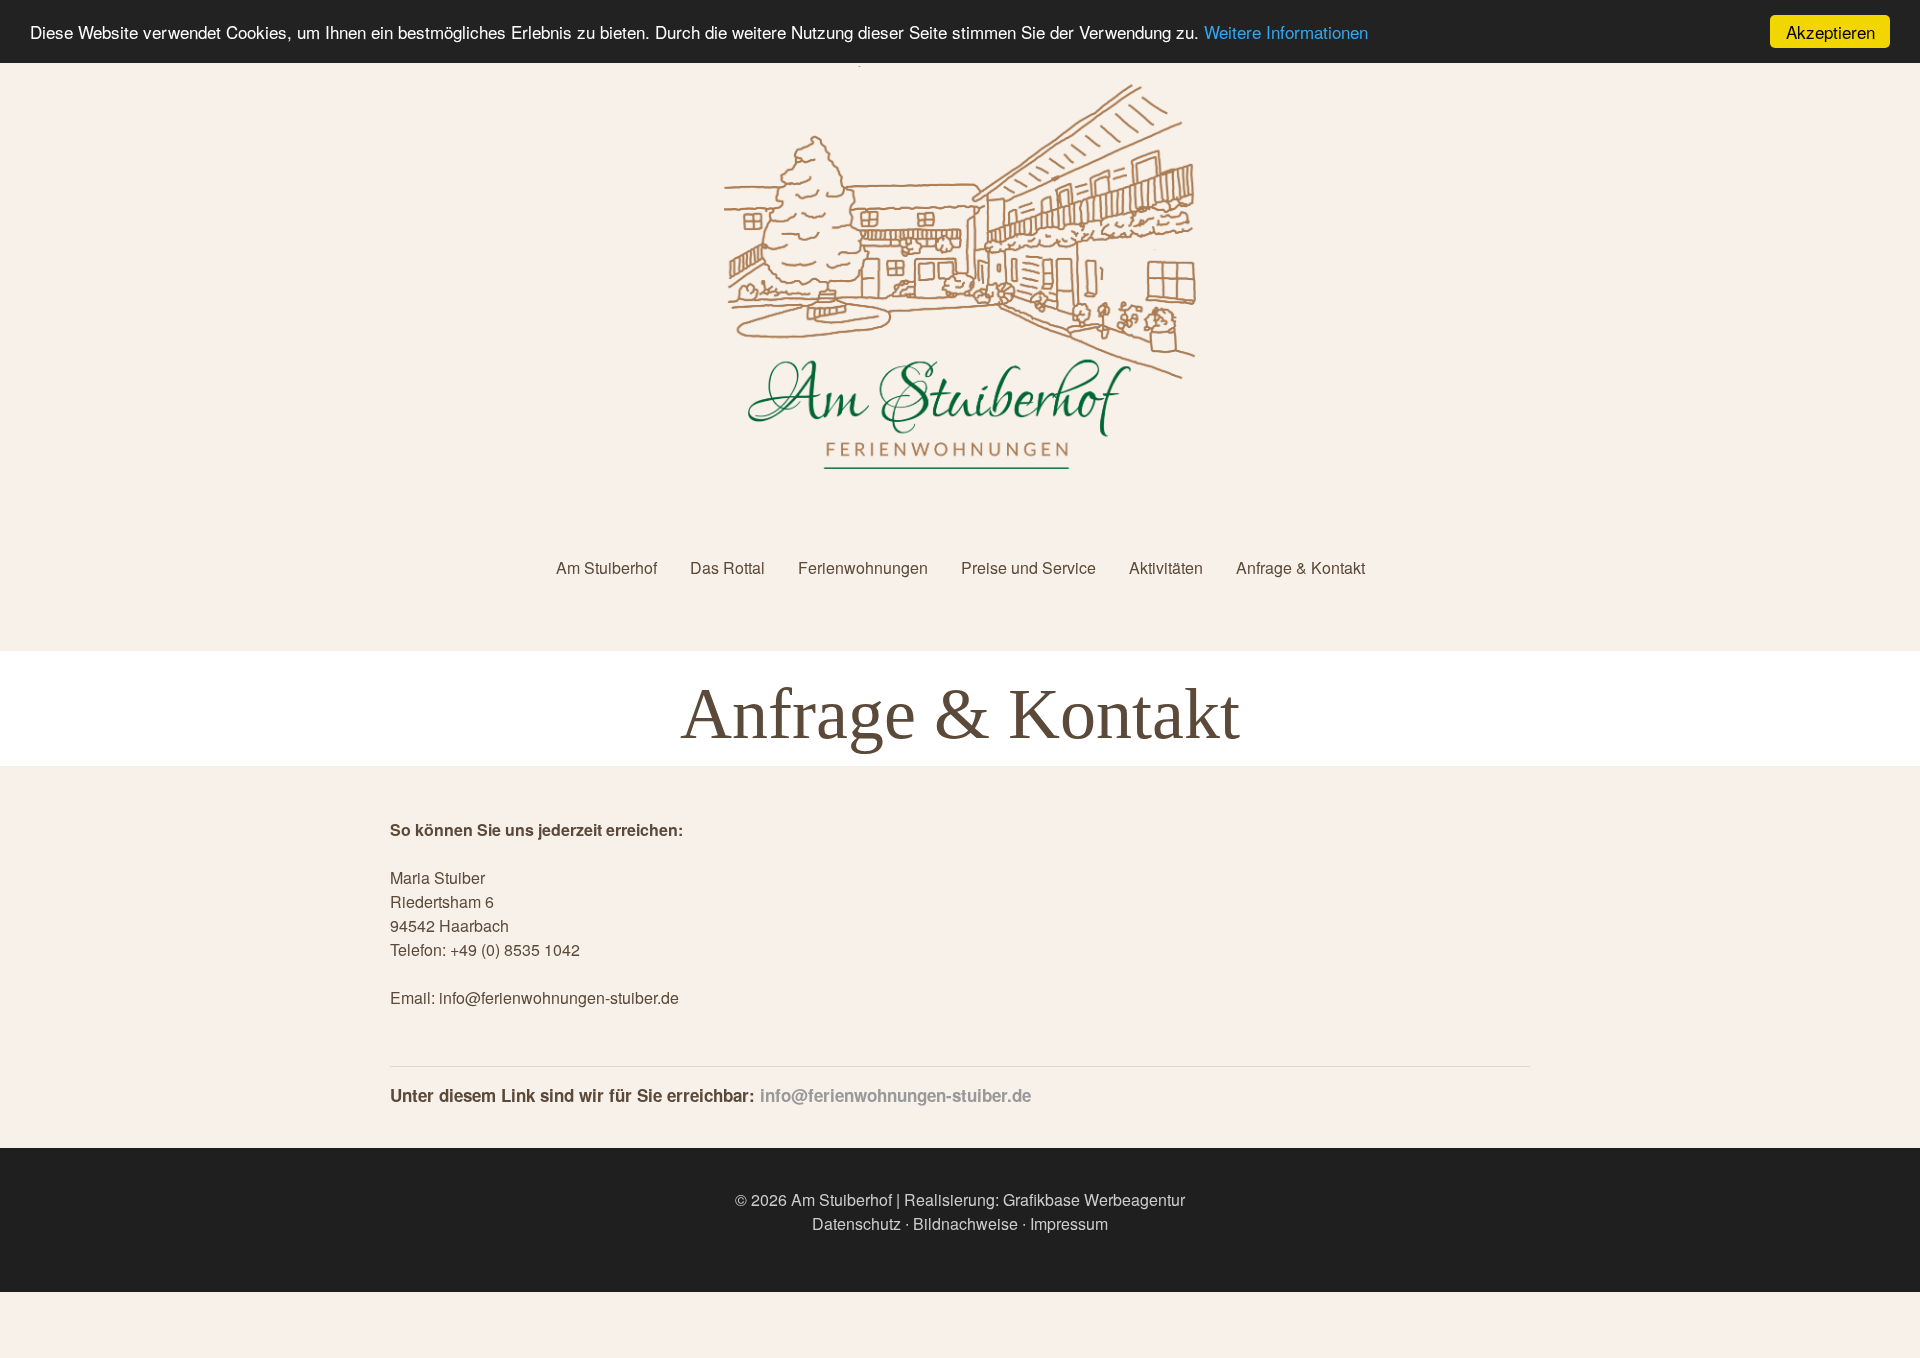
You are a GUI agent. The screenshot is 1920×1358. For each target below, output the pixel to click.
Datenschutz (856, 1223)
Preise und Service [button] (1028, 567)
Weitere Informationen (1286, 32)
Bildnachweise (965, 1223)
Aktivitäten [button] (1166, 567)
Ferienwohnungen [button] (863, 567)
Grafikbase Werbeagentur (1094, 1199)
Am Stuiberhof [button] (606, 567)
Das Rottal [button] (727, 567)
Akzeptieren (1830, 31)
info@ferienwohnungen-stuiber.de (895, 1095)
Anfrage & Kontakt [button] (1300, 567)
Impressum (1069, 1223)
